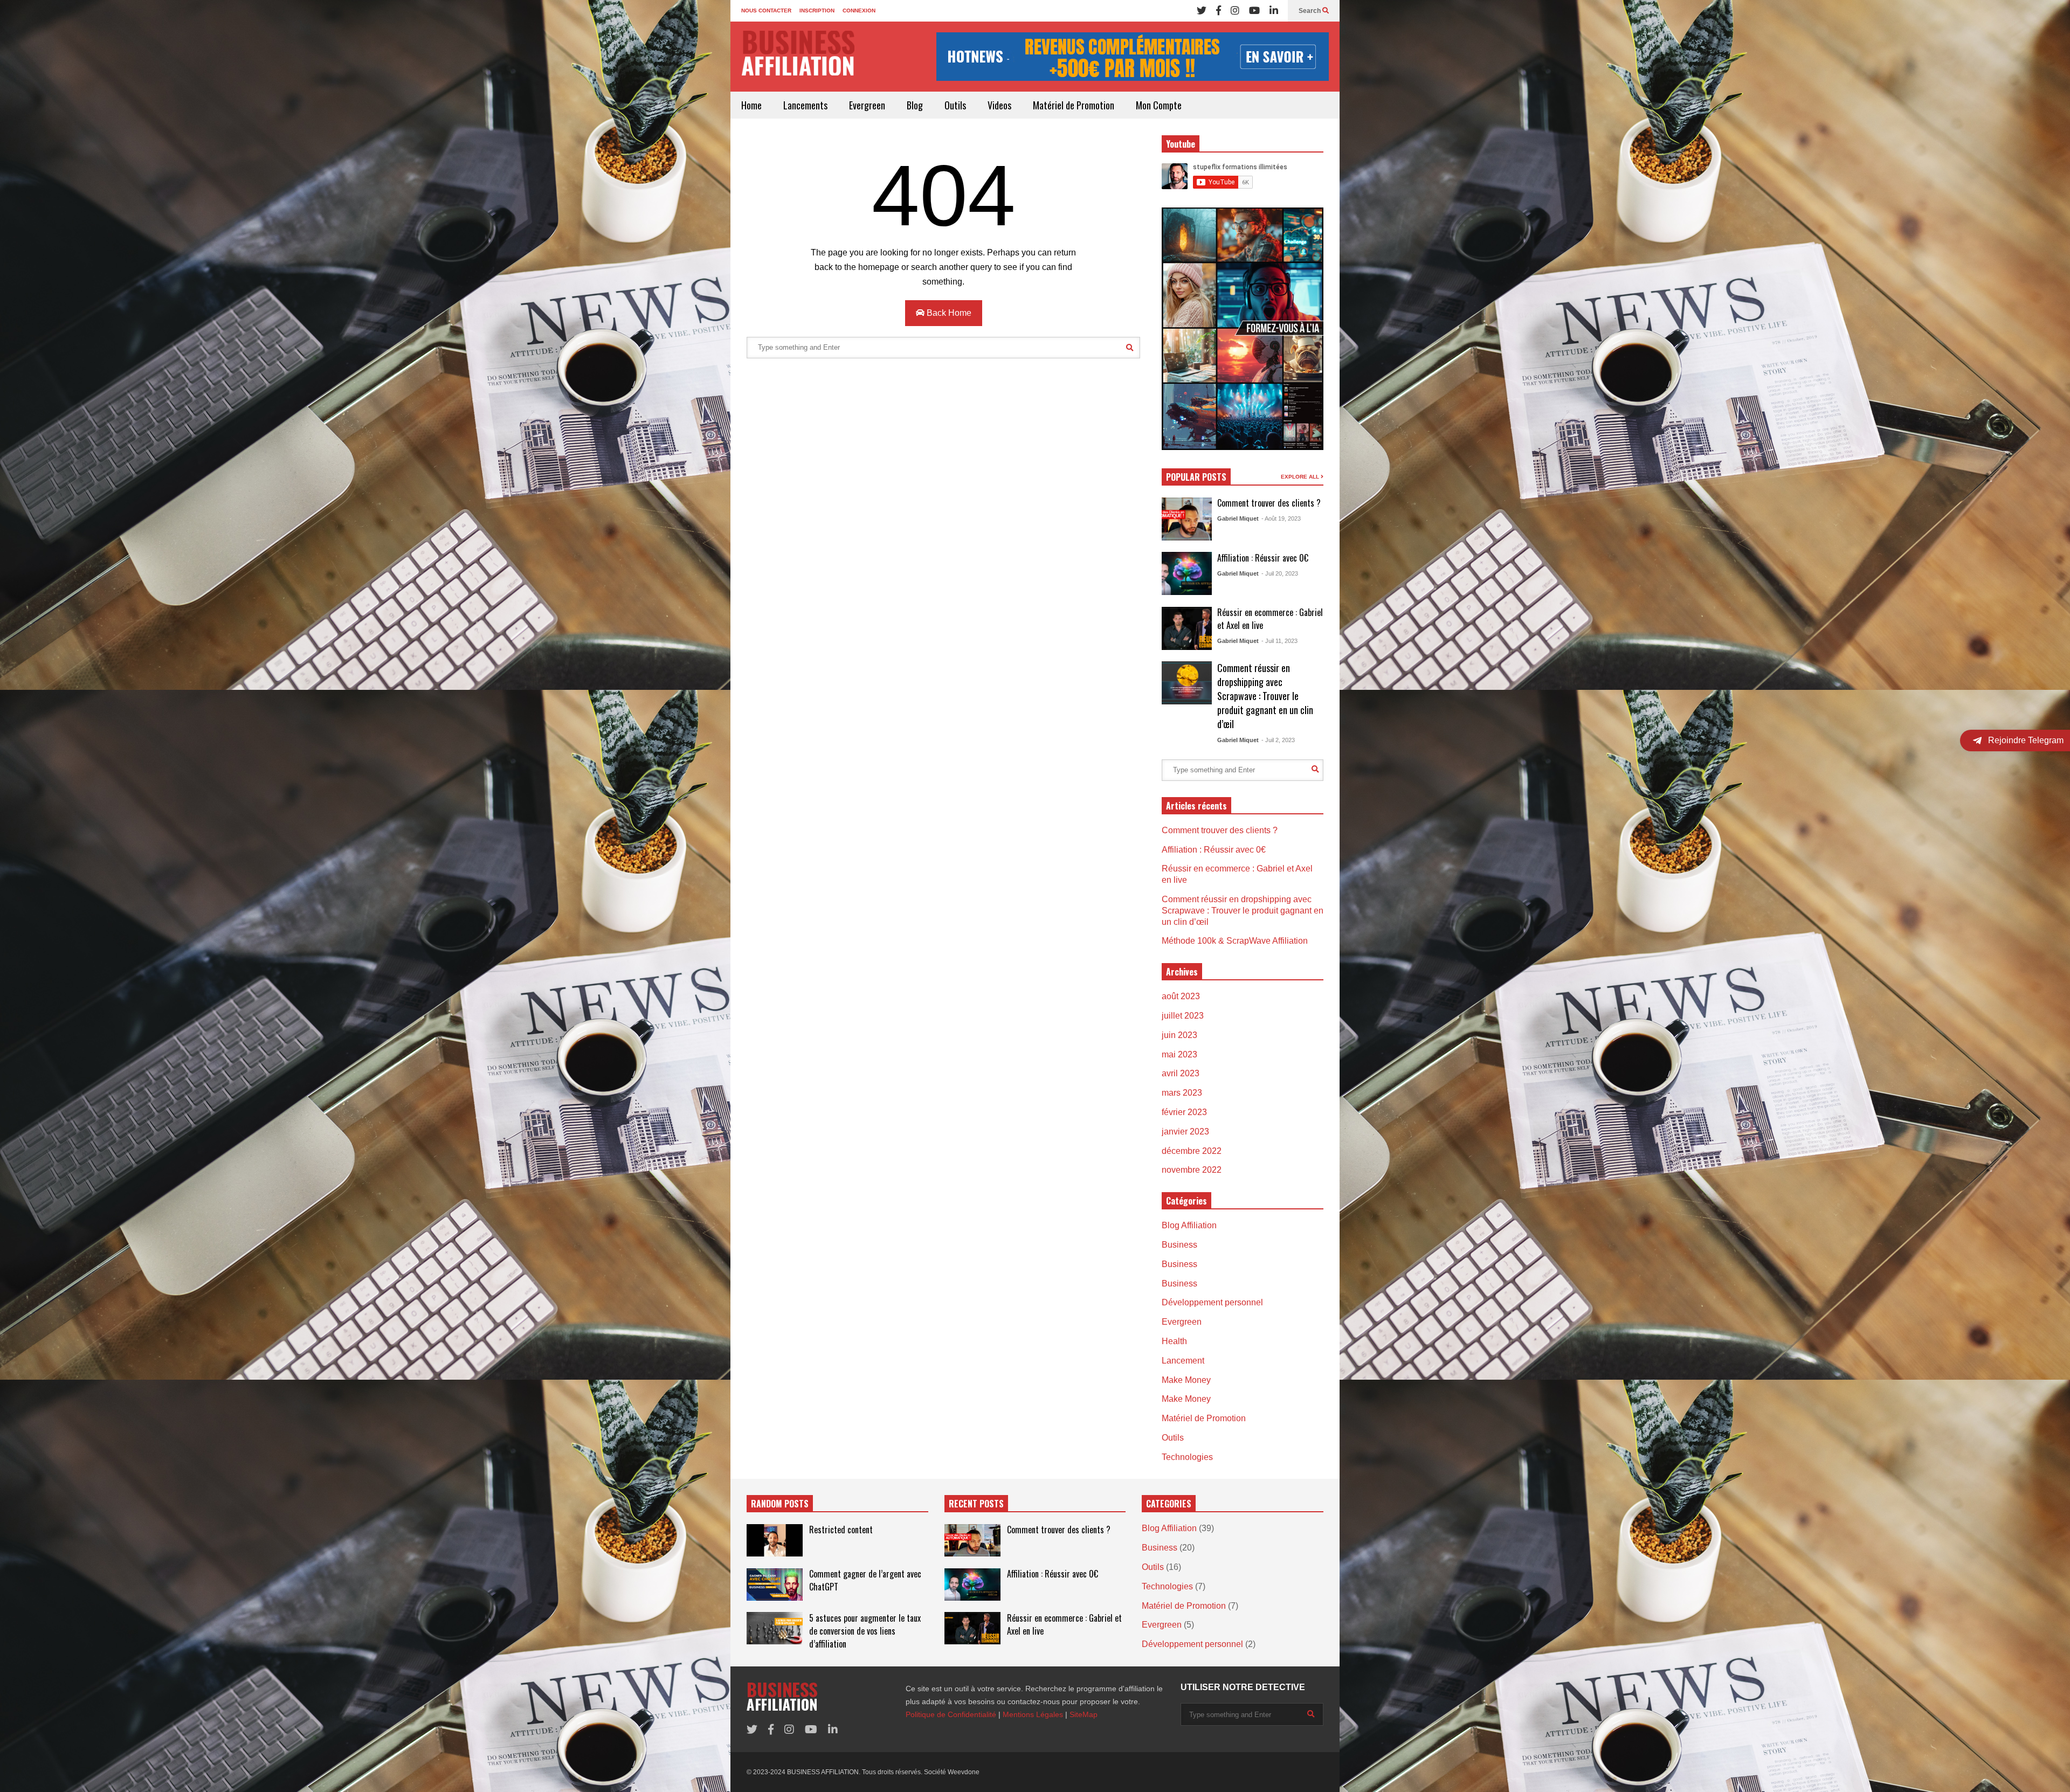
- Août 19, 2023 (1281, 518)
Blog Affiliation (1189, 1225)
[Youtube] (1254, 11)
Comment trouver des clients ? (1269, 503)
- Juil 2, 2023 (1278, 740)
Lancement (1183, 1361)
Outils (955, 105)
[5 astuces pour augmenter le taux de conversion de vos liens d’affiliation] (775, 1628)
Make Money (1186, 1380)
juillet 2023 (1183, 1016)
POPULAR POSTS (1196, 477)
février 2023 (1184, 1112)
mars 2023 (1182, 1093)
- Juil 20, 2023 (1280, 573)
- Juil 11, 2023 (1279, 641)
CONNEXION (859, 11)
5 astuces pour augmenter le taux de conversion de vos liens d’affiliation (865, 1631)
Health (1174, 1341)
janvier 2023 (1185, 1132)
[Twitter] (1202, 11)
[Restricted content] (775, 1540)
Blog (915, 105)
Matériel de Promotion (1074, 105)
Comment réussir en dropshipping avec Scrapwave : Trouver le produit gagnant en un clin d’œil (1265, 696)
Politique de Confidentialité (951, 1714)
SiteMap (1084, 1714)
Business (1179, 1245)
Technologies (1187, 1457)
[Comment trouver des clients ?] (1187, 519)
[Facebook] (1219, 11)
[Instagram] (1235, 11)
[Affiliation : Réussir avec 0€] (1187, 573)
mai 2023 (1179, 1054)
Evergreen (867, 105)
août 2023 (1181, 996)
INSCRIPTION (817, 11)
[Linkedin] (1274, 11)
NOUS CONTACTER (766, 11)
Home (751, 105)
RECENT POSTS (976, 1504)
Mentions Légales (1033, 1714)
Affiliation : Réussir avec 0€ (1263, 558)
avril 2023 (1181, 1073)
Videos (999, 105)
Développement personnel (1212, 1302)
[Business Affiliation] (798, 58)
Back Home (948, 313)
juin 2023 (1179, 1035)
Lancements (805, 105)
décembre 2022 (1192, 1151)
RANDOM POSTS (780, 1504)
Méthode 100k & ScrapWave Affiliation (1235, 941)
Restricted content (841, 1530)
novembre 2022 (1192, 1170)
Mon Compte (1159, 105)
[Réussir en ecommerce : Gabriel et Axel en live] (1187, 628)
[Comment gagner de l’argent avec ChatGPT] (775, 1585)
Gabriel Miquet (1238, 518)
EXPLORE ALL (1301, 477)
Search (1310, 11)
